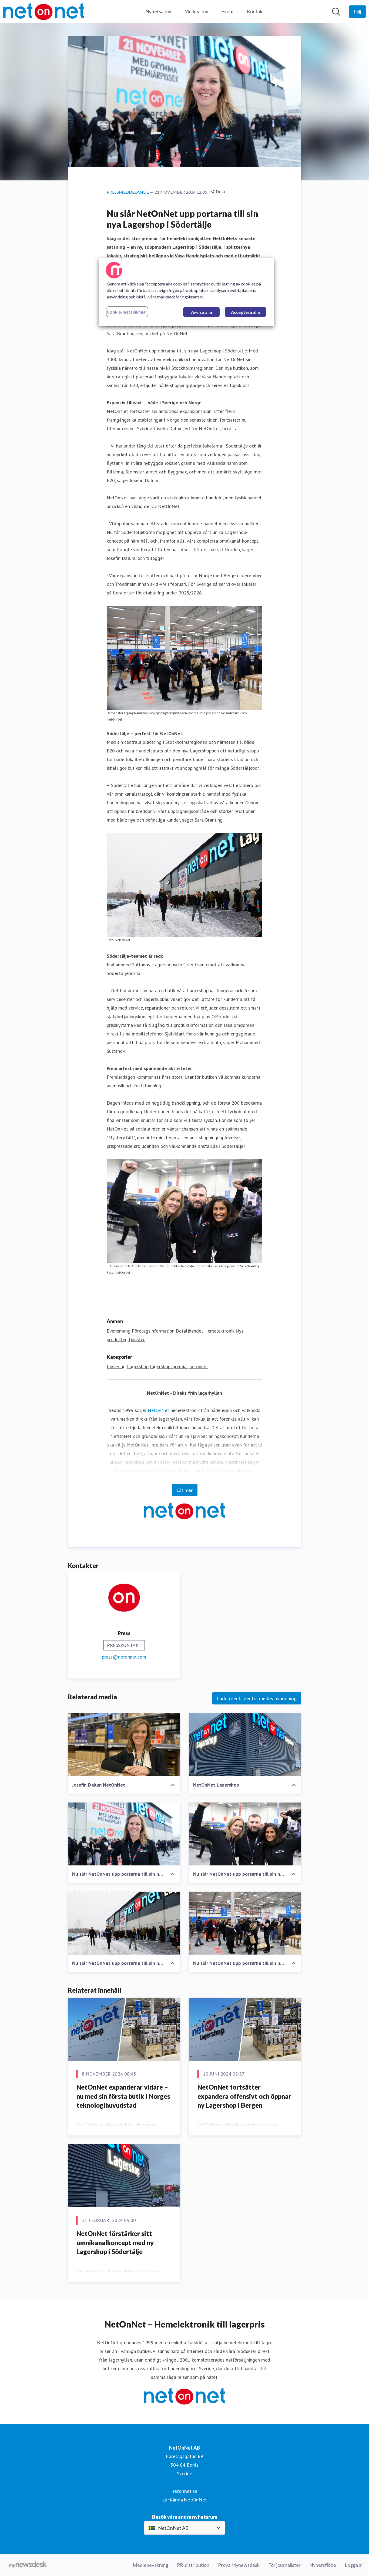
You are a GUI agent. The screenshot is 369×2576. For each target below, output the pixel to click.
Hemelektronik (219, 1331)
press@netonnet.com (124, 1657)
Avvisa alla (202, 312)
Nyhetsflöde (323, 2565)
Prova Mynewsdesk (239, 2565)
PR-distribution (193, 2565)
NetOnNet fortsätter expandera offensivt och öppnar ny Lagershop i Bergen (244, 2096)
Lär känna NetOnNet (185, 2500)
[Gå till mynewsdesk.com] (28, 2565)
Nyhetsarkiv (158, 11)
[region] (186, 292)
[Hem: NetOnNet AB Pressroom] (44, 12)
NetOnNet (158, 1410)
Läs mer (185, 1490)
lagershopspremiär (169, 1366)
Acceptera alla (245, 312)
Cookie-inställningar (127, 312)
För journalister (284, 2565)
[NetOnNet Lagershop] (245, 1745)
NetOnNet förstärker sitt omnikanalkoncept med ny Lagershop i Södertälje (115, 2242)
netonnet (199, 1366)
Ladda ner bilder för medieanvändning (257, 1698)
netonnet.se (185, 2491)
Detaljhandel (189, 1331)
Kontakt (256, 11)
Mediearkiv (196, 11)
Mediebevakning (150, 2565)
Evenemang (119, 1331)
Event (228, 11)
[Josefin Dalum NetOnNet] (124, 1745)
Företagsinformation (153, 1331)
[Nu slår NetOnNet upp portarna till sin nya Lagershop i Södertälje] (124, 1834)
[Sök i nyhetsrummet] (336, 12)
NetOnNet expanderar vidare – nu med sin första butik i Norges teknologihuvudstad (123, 2096)
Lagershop (138, 1366)
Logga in (354, 2565)
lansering (116, 1366)
